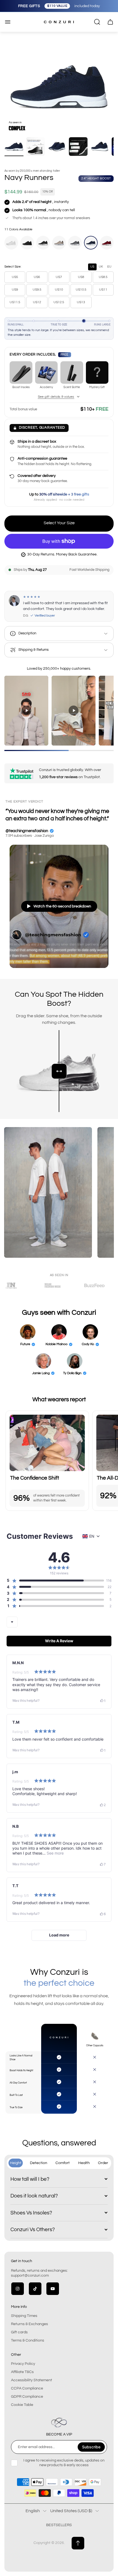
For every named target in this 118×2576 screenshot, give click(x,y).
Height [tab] (16, 2163)
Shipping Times (24, 2316)
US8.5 (103, 277)
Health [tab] (84, 2163)
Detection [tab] (39, 2163)
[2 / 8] (35, 147)
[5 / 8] (100, 147)
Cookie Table (22, 2405)
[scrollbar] (59, 750)
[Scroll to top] (78, 2543)
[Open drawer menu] (8, 22)
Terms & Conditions (28, 2340)
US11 (103, 290)
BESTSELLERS (59, 2525)
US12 (37, 302)
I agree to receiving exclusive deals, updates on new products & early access (64, 2463)
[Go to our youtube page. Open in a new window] (53, 2289)
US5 (15, 277)
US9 (15, 290)
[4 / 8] (78, 147)
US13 (81, 302)
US (92, 267)
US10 (59, 290)
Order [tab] (103, 2163)
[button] (55, 1580)
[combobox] (12, 1622)
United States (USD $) (71, 2511)
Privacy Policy (23, 2364)
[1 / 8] (14, 147)
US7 (59, 277)
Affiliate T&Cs (22, 2372)
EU (109, 267)
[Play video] (26, 710)
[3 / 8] (57, 147)
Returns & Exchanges (29, 2324)
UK (101, 267)
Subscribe (91, 2447)
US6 (37, 277)
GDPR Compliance (27, 2397)
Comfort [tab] (63, 2163)
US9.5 (37, 290)
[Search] (97, 22)
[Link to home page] (59, 2423)
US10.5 (81, 290)
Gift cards (19, 2332)
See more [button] (55, 1853)
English (33, 2511)
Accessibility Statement (32, 2380)
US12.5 (59, 302)
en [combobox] (92, 1536)
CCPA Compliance (27, 2388)
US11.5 (15, 302)
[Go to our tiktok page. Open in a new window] (35, 2289)
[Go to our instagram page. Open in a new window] (18, 2289)
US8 (81, 277)
